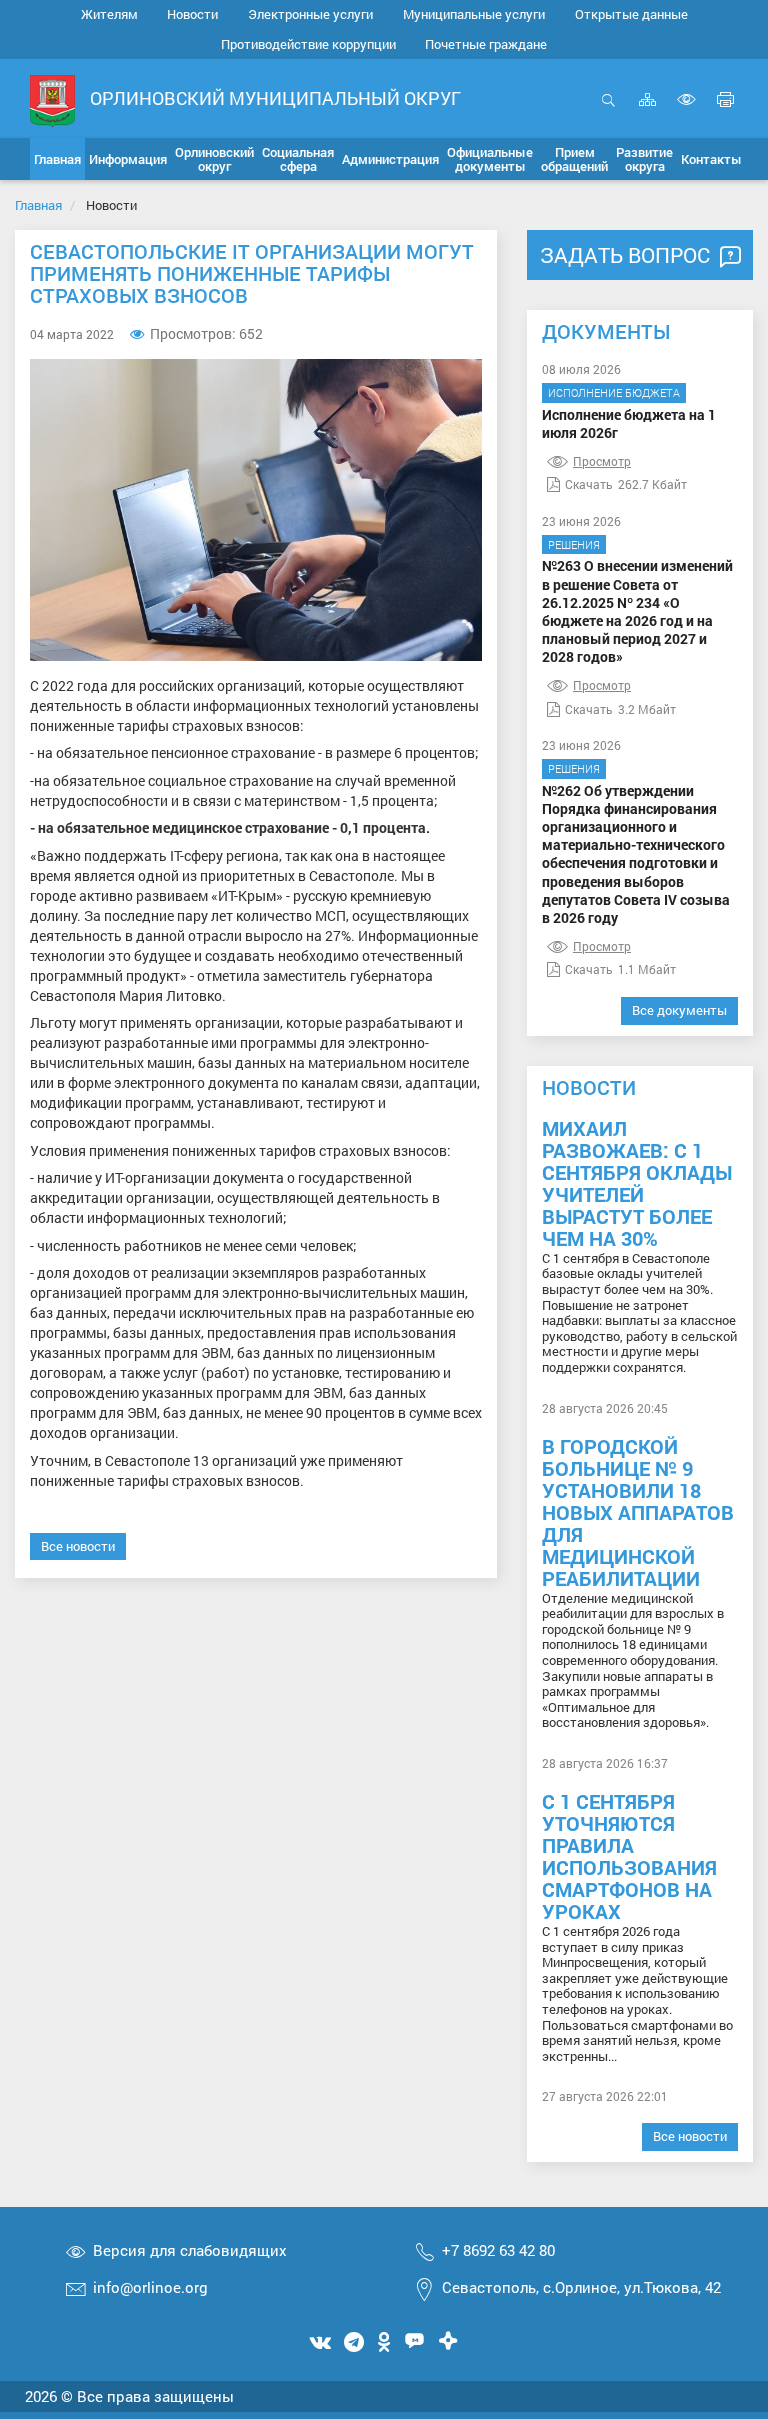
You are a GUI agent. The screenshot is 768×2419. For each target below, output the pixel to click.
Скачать (589, 484)
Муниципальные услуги (474, 14)
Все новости (78, 1546)
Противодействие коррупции (308, 44)
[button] (128, 159)
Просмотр (602, 461)
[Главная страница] (52, 99)
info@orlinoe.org (150, 2287)
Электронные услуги (310, 14)
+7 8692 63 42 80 (498, 2250)
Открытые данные (631, 14)
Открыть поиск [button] (608, 110)
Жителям (109, 14)
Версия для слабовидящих (190, 2250)
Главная (38, 205)
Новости (192, 14)
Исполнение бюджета (614, 392)
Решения (574, 544)
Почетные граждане (486, 44)
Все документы (679, 1010)
